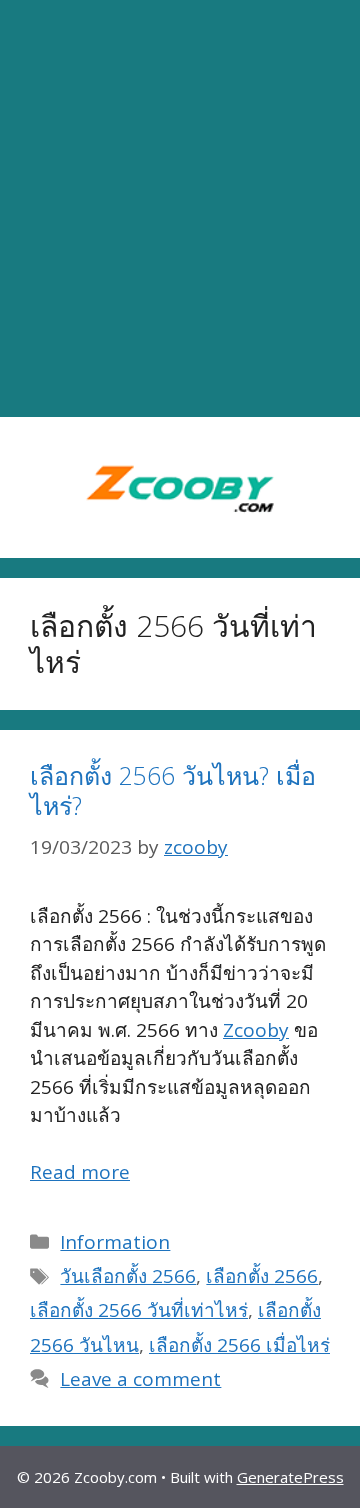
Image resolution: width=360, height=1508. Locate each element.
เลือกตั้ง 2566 (262, 1276)
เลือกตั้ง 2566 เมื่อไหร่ (239, 1345)
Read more (80, 1172)
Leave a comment (140, 1379)
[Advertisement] (180, 209)
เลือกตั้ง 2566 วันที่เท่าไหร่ (139, 1310)
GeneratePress (290, 1477)
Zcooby (256, 1030)
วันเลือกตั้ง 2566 (128, 1276)
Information (115, 1242)
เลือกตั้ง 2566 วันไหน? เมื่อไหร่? (173, 790)
